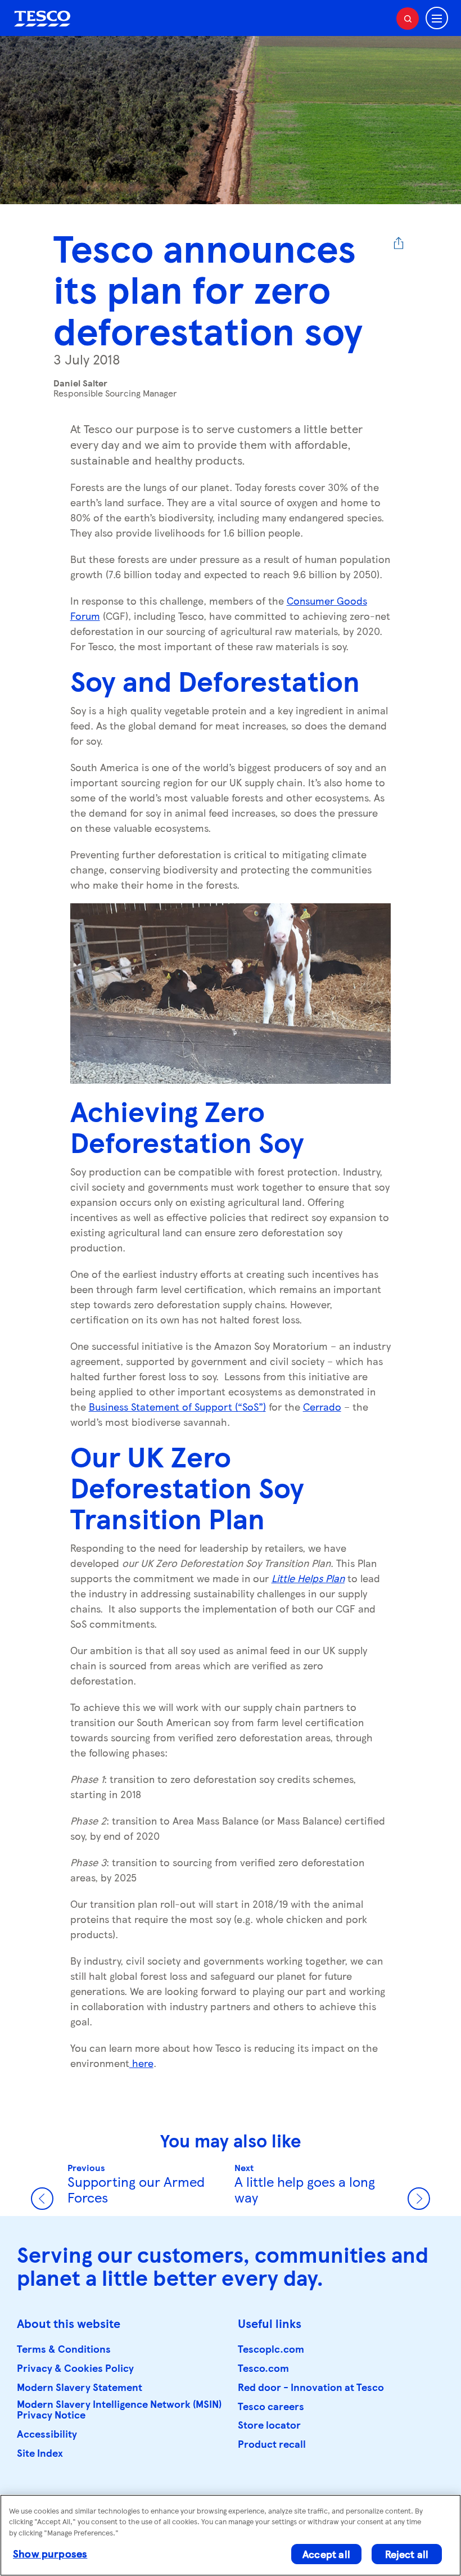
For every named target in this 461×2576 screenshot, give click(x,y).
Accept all (326, 2554)
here (141, 2063)
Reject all (407, 2554)
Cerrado (322, 1406)
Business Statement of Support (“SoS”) (177, 1406)
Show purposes (50, 2553)
